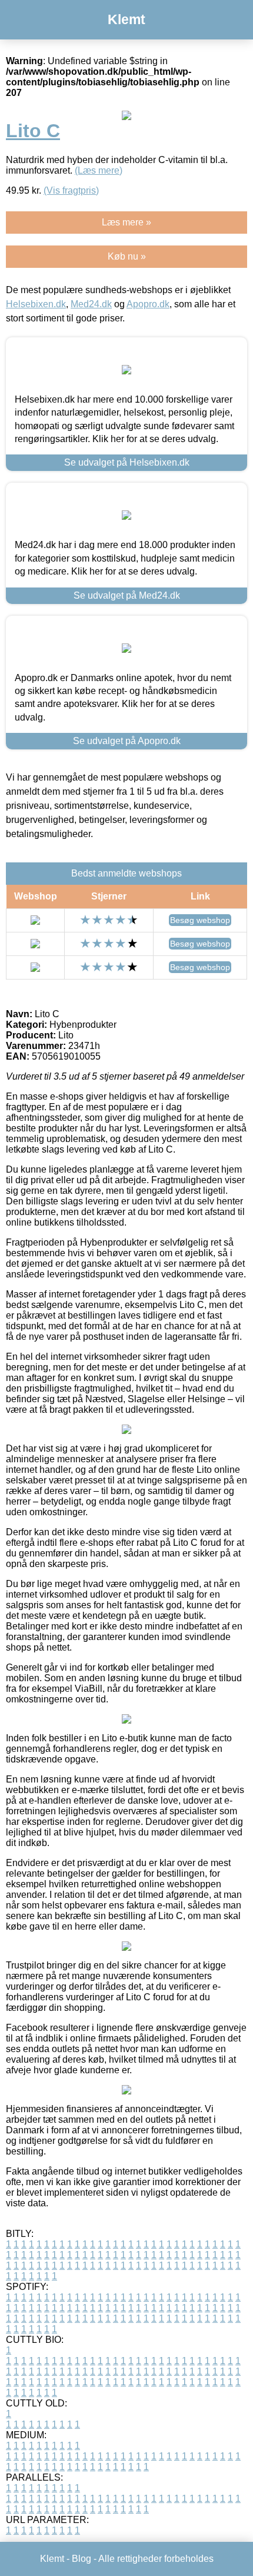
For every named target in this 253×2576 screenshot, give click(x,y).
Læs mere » (126, 222)
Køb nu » (127, 256)
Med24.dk (91, 304)
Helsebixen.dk (36, 304)
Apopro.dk (148, 304)
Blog (81, 2559)
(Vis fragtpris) (71, 190)
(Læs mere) (99, 170)
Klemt (126, 19)
